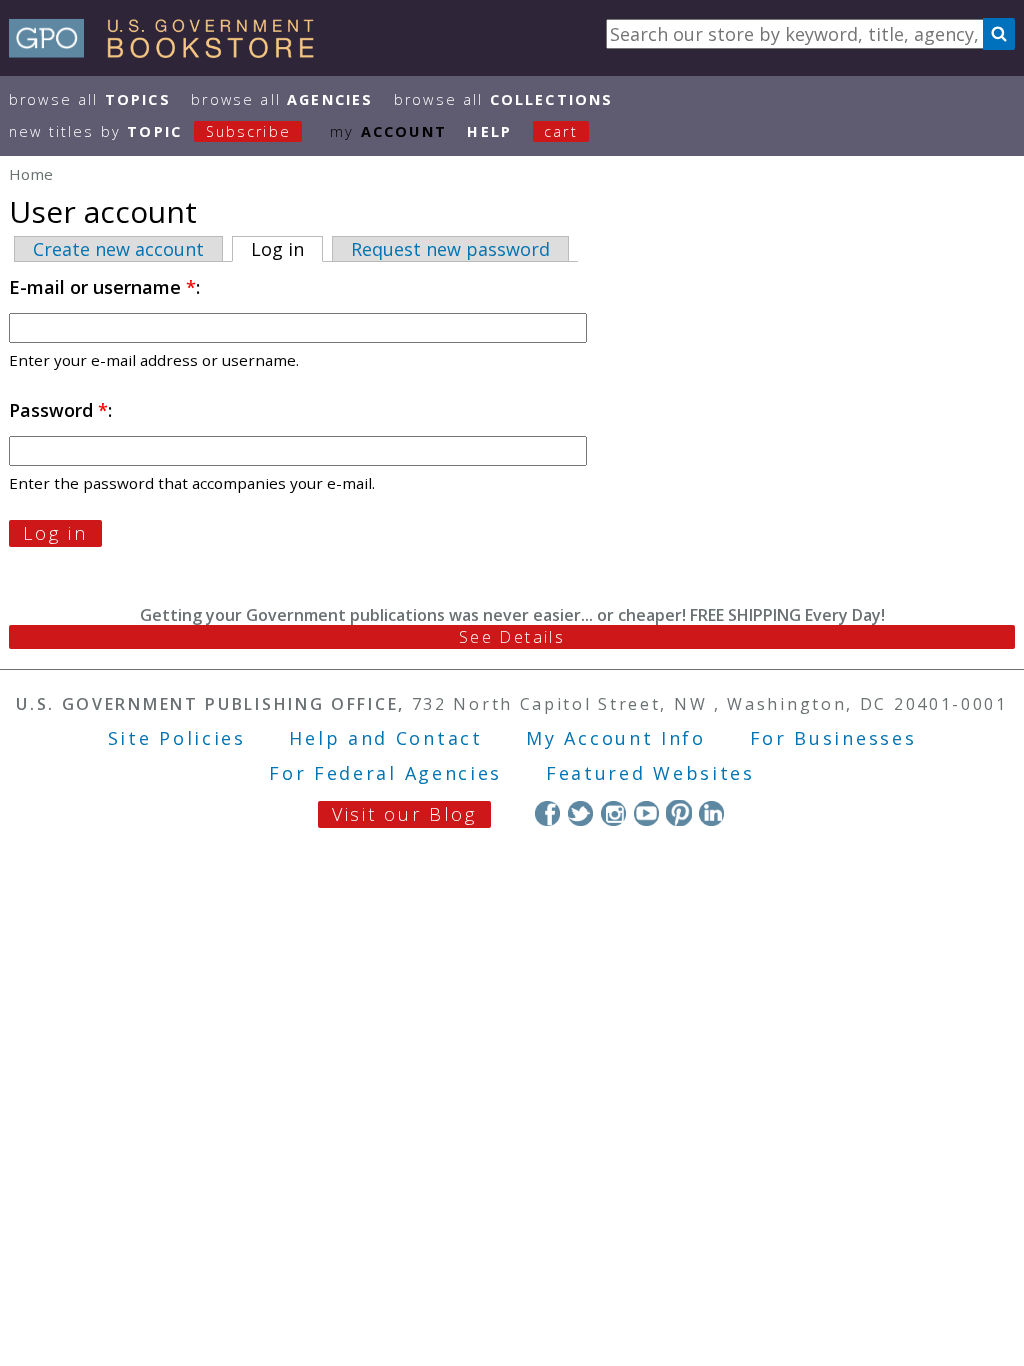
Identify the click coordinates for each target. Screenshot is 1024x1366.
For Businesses (833, 738)
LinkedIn (711, 812)
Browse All (90, 99)
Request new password (450, 249)
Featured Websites (650, 773)
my (388, 131)
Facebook (547, 812)
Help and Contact (385, 738)
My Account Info (616, 738)
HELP (489, 131)
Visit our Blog (404, 814)
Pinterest (678, 812)
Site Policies (177, 738)
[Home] (170, 51)
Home (31, 174)
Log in (287, 249)
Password (58, 410)
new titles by (150, 131)
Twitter (580, 812)
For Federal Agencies (385, 773)
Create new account (118, 249)
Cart (561, 131)
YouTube (646, 812)
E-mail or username (102, 287)
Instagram (613, 812)
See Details (512, 637)
